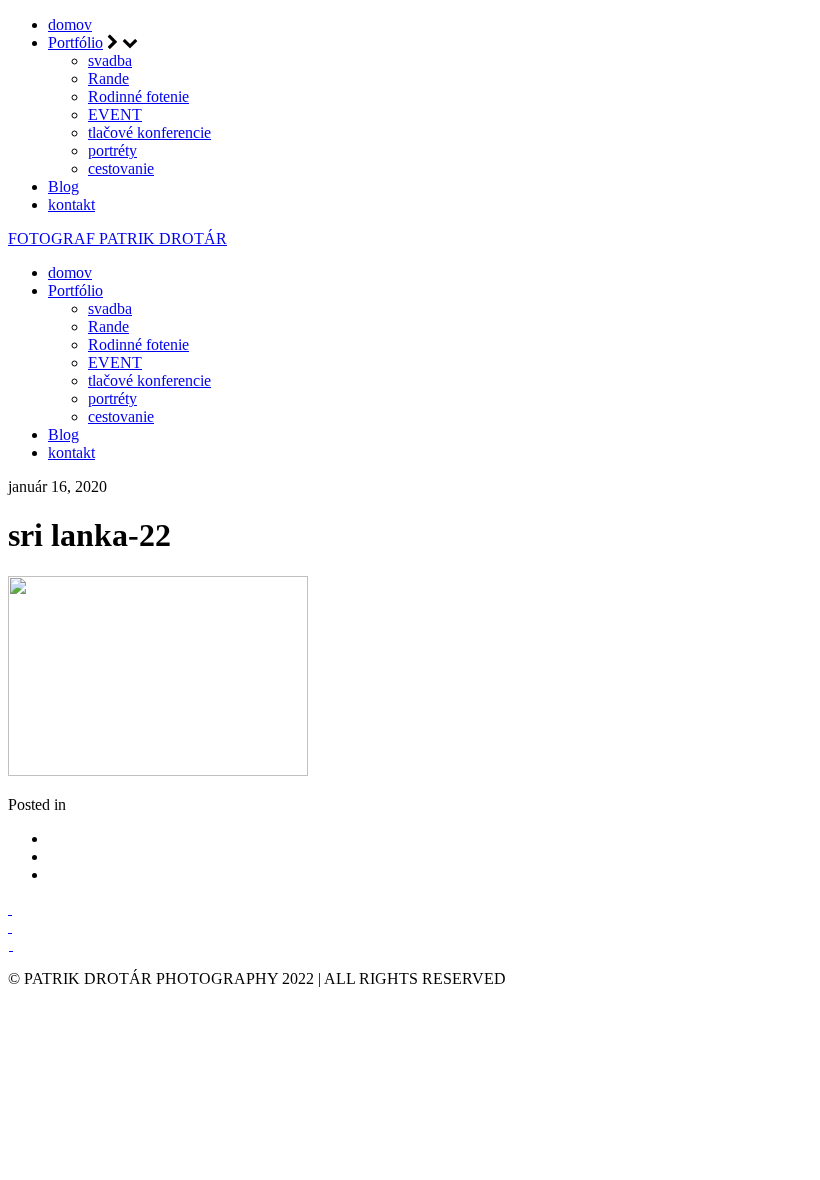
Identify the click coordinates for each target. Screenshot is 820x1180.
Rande (108, 78)
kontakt (71, 204)
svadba (110, 60)
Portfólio (75, 42)
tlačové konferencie (149, 132)
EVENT (115, 114)
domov (70, 24)
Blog (63, 186)
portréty (112, 150)
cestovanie (121, 168)
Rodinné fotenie (138, 96)
